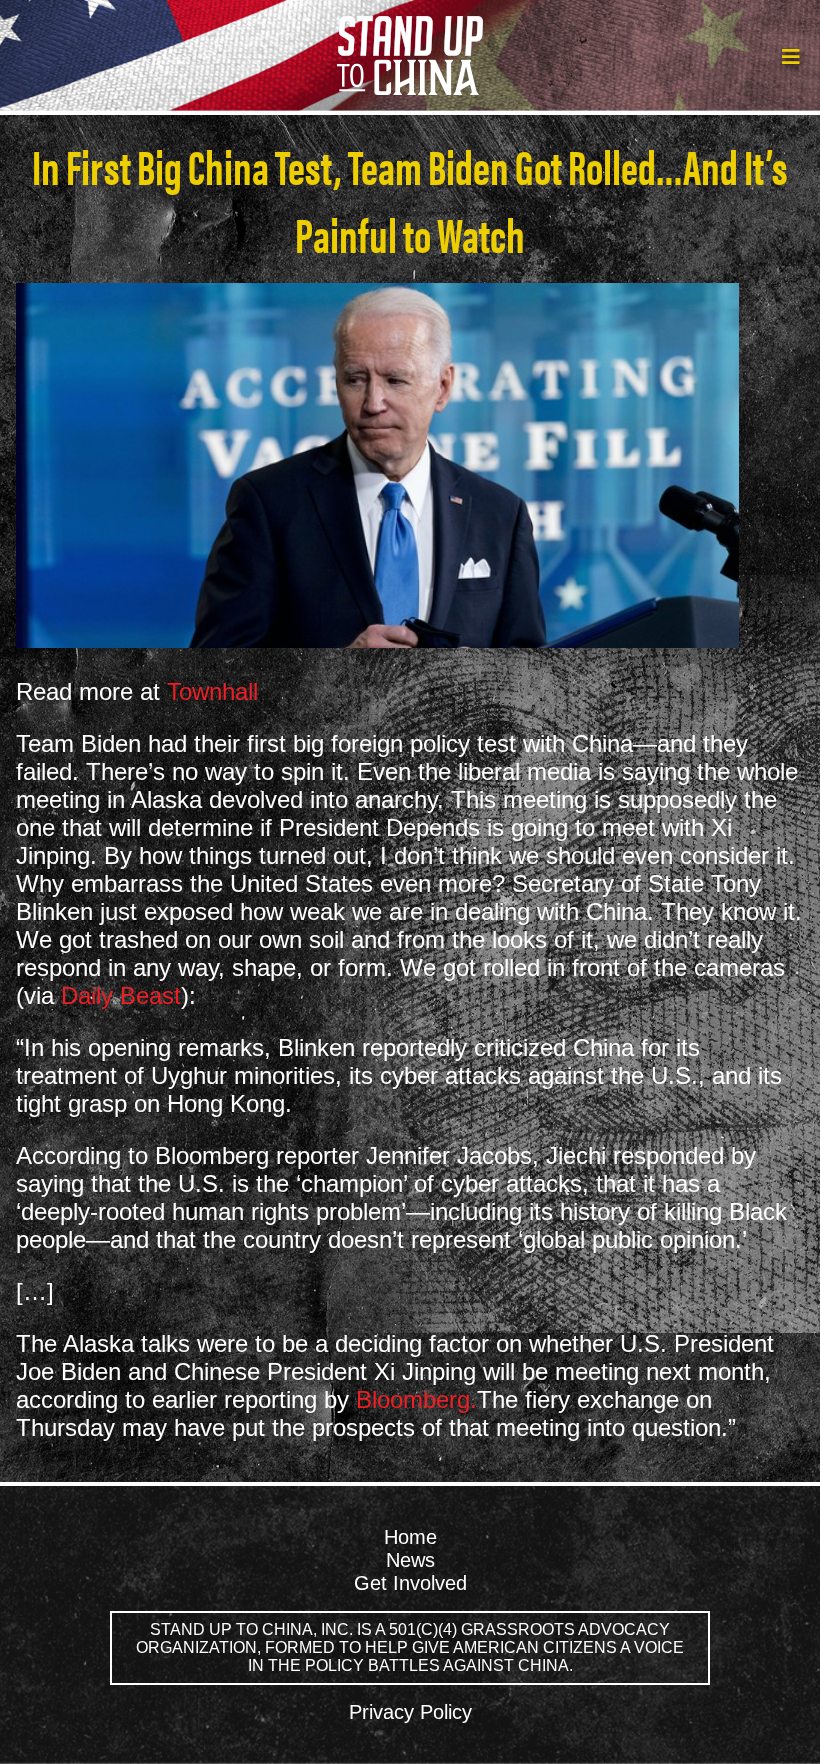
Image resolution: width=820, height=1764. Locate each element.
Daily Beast (121, 995)
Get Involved (410, 1583)
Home (410, 1537)
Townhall (212, 691)
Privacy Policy (410, 1712)
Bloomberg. (416, 1399)
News (410, 1560)
